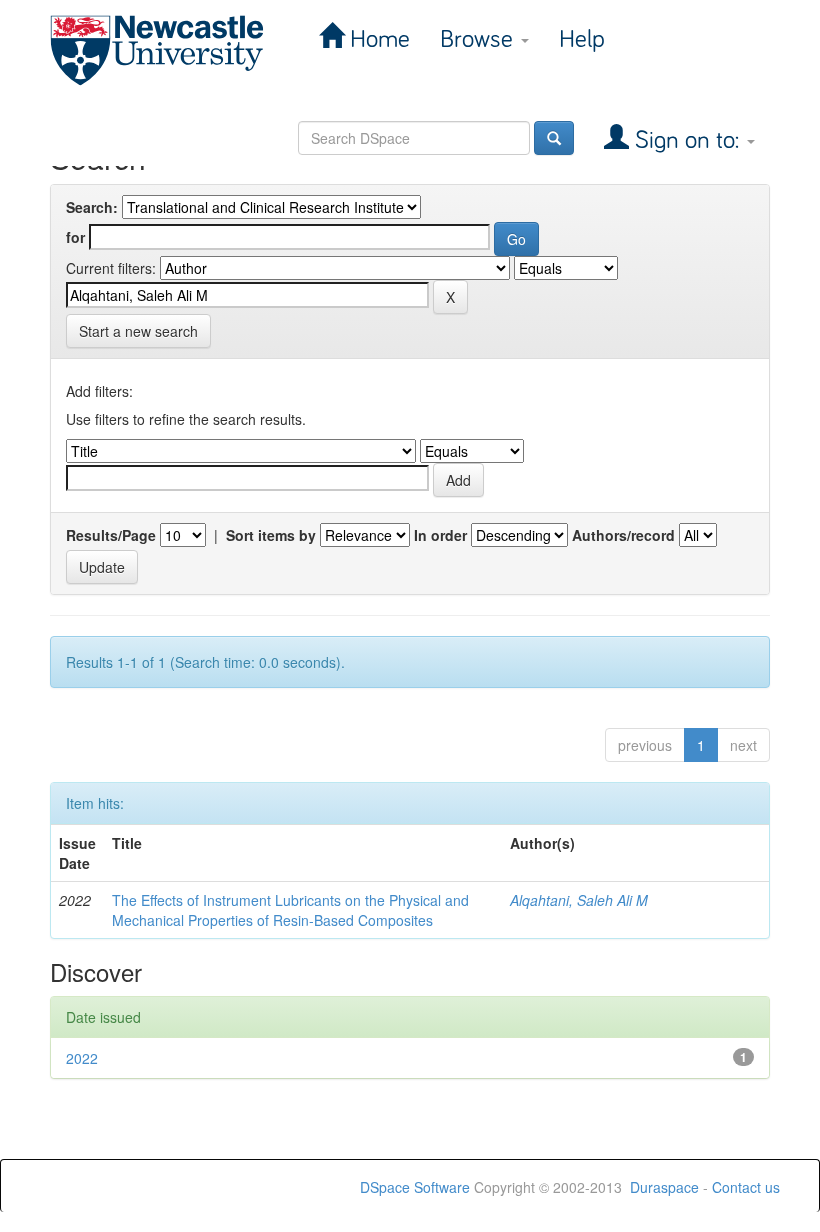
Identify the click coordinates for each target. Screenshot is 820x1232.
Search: (92, 207)
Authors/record (623, 535)
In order (440, 535)
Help (582, 39)
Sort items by (271, 535)
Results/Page (111, 535)
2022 (82, 1058)
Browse (479, 39)
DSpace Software (415, 1187)
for (75, 237)
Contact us (746, 1187)
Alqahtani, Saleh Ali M (579, 900)
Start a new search (138, 331)
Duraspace (664, 1187)
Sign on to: (687, 140)
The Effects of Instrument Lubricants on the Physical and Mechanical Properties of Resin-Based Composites (290, 910)
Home (377, 39)
